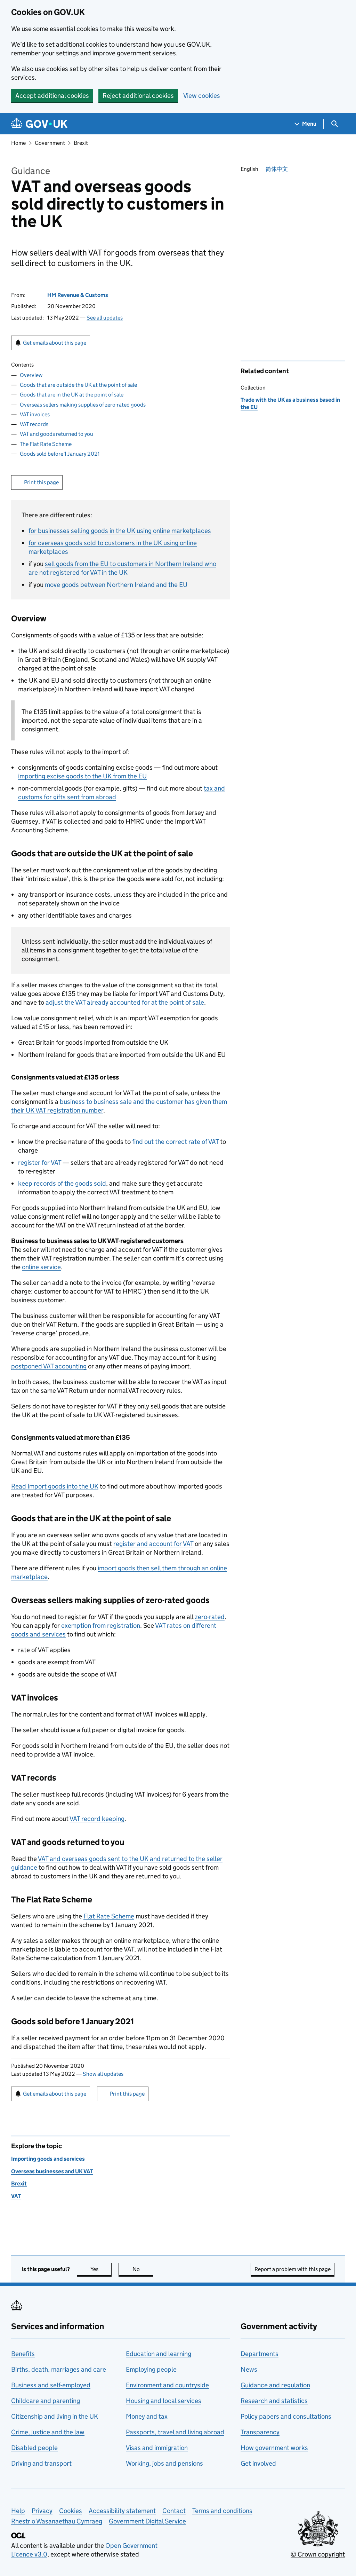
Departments (260, 2354)
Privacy (42, 2511)
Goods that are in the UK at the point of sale (72, 395)
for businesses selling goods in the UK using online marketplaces (120, 531)
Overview (31, 375)
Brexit (81, 143)
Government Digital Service (147, 2521)
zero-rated (210, 1617)
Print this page (41, 482)
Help (18, 2511)
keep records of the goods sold (62, 1183)
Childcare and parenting (46, 2401)
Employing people (151, 2369)
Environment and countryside (167, 2385)
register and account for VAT (153, 1544)
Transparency (260, 2432)
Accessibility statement (122, 2511)
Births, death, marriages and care (59, 2369)
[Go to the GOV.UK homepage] (39, 124)
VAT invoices (35, 414)
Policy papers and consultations (286, 2416)
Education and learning (159, 2354)
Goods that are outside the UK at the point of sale (78, 385)
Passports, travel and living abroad (175, 2432)
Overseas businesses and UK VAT (52, 2171)
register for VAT (40, 1163)
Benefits (23, 2354)
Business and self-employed (51, 2385)
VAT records (34, 424)
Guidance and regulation (275, 2385)
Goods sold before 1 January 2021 (60, 454)
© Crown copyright (318, 2554)
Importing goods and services (48, 2159)
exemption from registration (101, 1625)
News (249, 2369)
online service (41, 1267)
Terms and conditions (222, 2511)
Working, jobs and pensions (164, 2463)
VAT (16, 2196)
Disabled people (34, 2448)
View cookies (202, 96)
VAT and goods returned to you (56, 434)
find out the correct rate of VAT (175, 1142)
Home (18, 143)
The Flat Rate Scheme (46, 444)
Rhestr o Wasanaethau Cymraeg (57, 2521)
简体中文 (277, 169)
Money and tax (147, 2416)
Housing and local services (164, 2401)
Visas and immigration (157, 2448)
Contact (174, 2511)
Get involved (258, 2463)
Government (50, 143)
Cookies (71, 2511)
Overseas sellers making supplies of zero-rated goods (83, 405)
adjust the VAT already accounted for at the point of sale (125, 1002)
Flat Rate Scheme (109, 1916)
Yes (101, 2269)
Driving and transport (41, 2463)
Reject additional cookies (138, 96)
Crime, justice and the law (48, 2432)
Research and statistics (274, 2401)
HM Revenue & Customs (78, 295)
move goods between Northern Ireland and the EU (116, 585)
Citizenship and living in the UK (55, 2416)
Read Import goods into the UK (55, 1486)
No (143, 2269)
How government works (274, 2448)
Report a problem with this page (293, 2269)
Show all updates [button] (103, 2074)
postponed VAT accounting (49, 1366)
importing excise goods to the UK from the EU (82, 776)
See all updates (105, 318)
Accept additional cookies (52, 96)
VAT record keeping (97, 1819)
